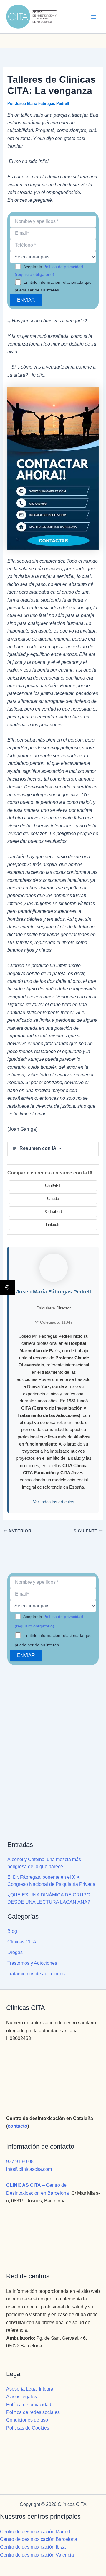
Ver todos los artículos (54, 1502)
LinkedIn (53, 1225)
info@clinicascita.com (29, 2169)
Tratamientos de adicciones (36, 1974)
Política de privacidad (29, 2405)
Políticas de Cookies (28, 2428)
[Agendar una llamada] (34, 41)
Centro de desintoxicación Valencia (37, 2555)
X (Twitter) (53, 1212)
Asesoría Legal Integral (30, 2389)
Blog (12, 1931)
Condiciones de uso (27, 2420)
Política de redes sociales (33, 2412)
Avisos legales (21, 2397)
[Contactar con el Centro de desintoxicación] (53, 41)
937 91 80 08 (20, 2162)
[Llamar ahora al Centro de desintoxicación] (72, 41)
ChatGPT (53, 1186)
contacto (18, 2126)
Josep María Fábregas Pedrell (54, 1292)
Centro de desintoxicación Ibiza (33, 2547)
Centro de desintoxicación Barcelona (39, 2539)
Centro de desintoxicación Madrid (35, 2532)
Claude (53, 1199)
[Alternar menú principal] (94, 17)
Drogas (15, 1952)
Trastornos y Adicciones (32, 1963)
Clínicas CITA (22, 1942)
